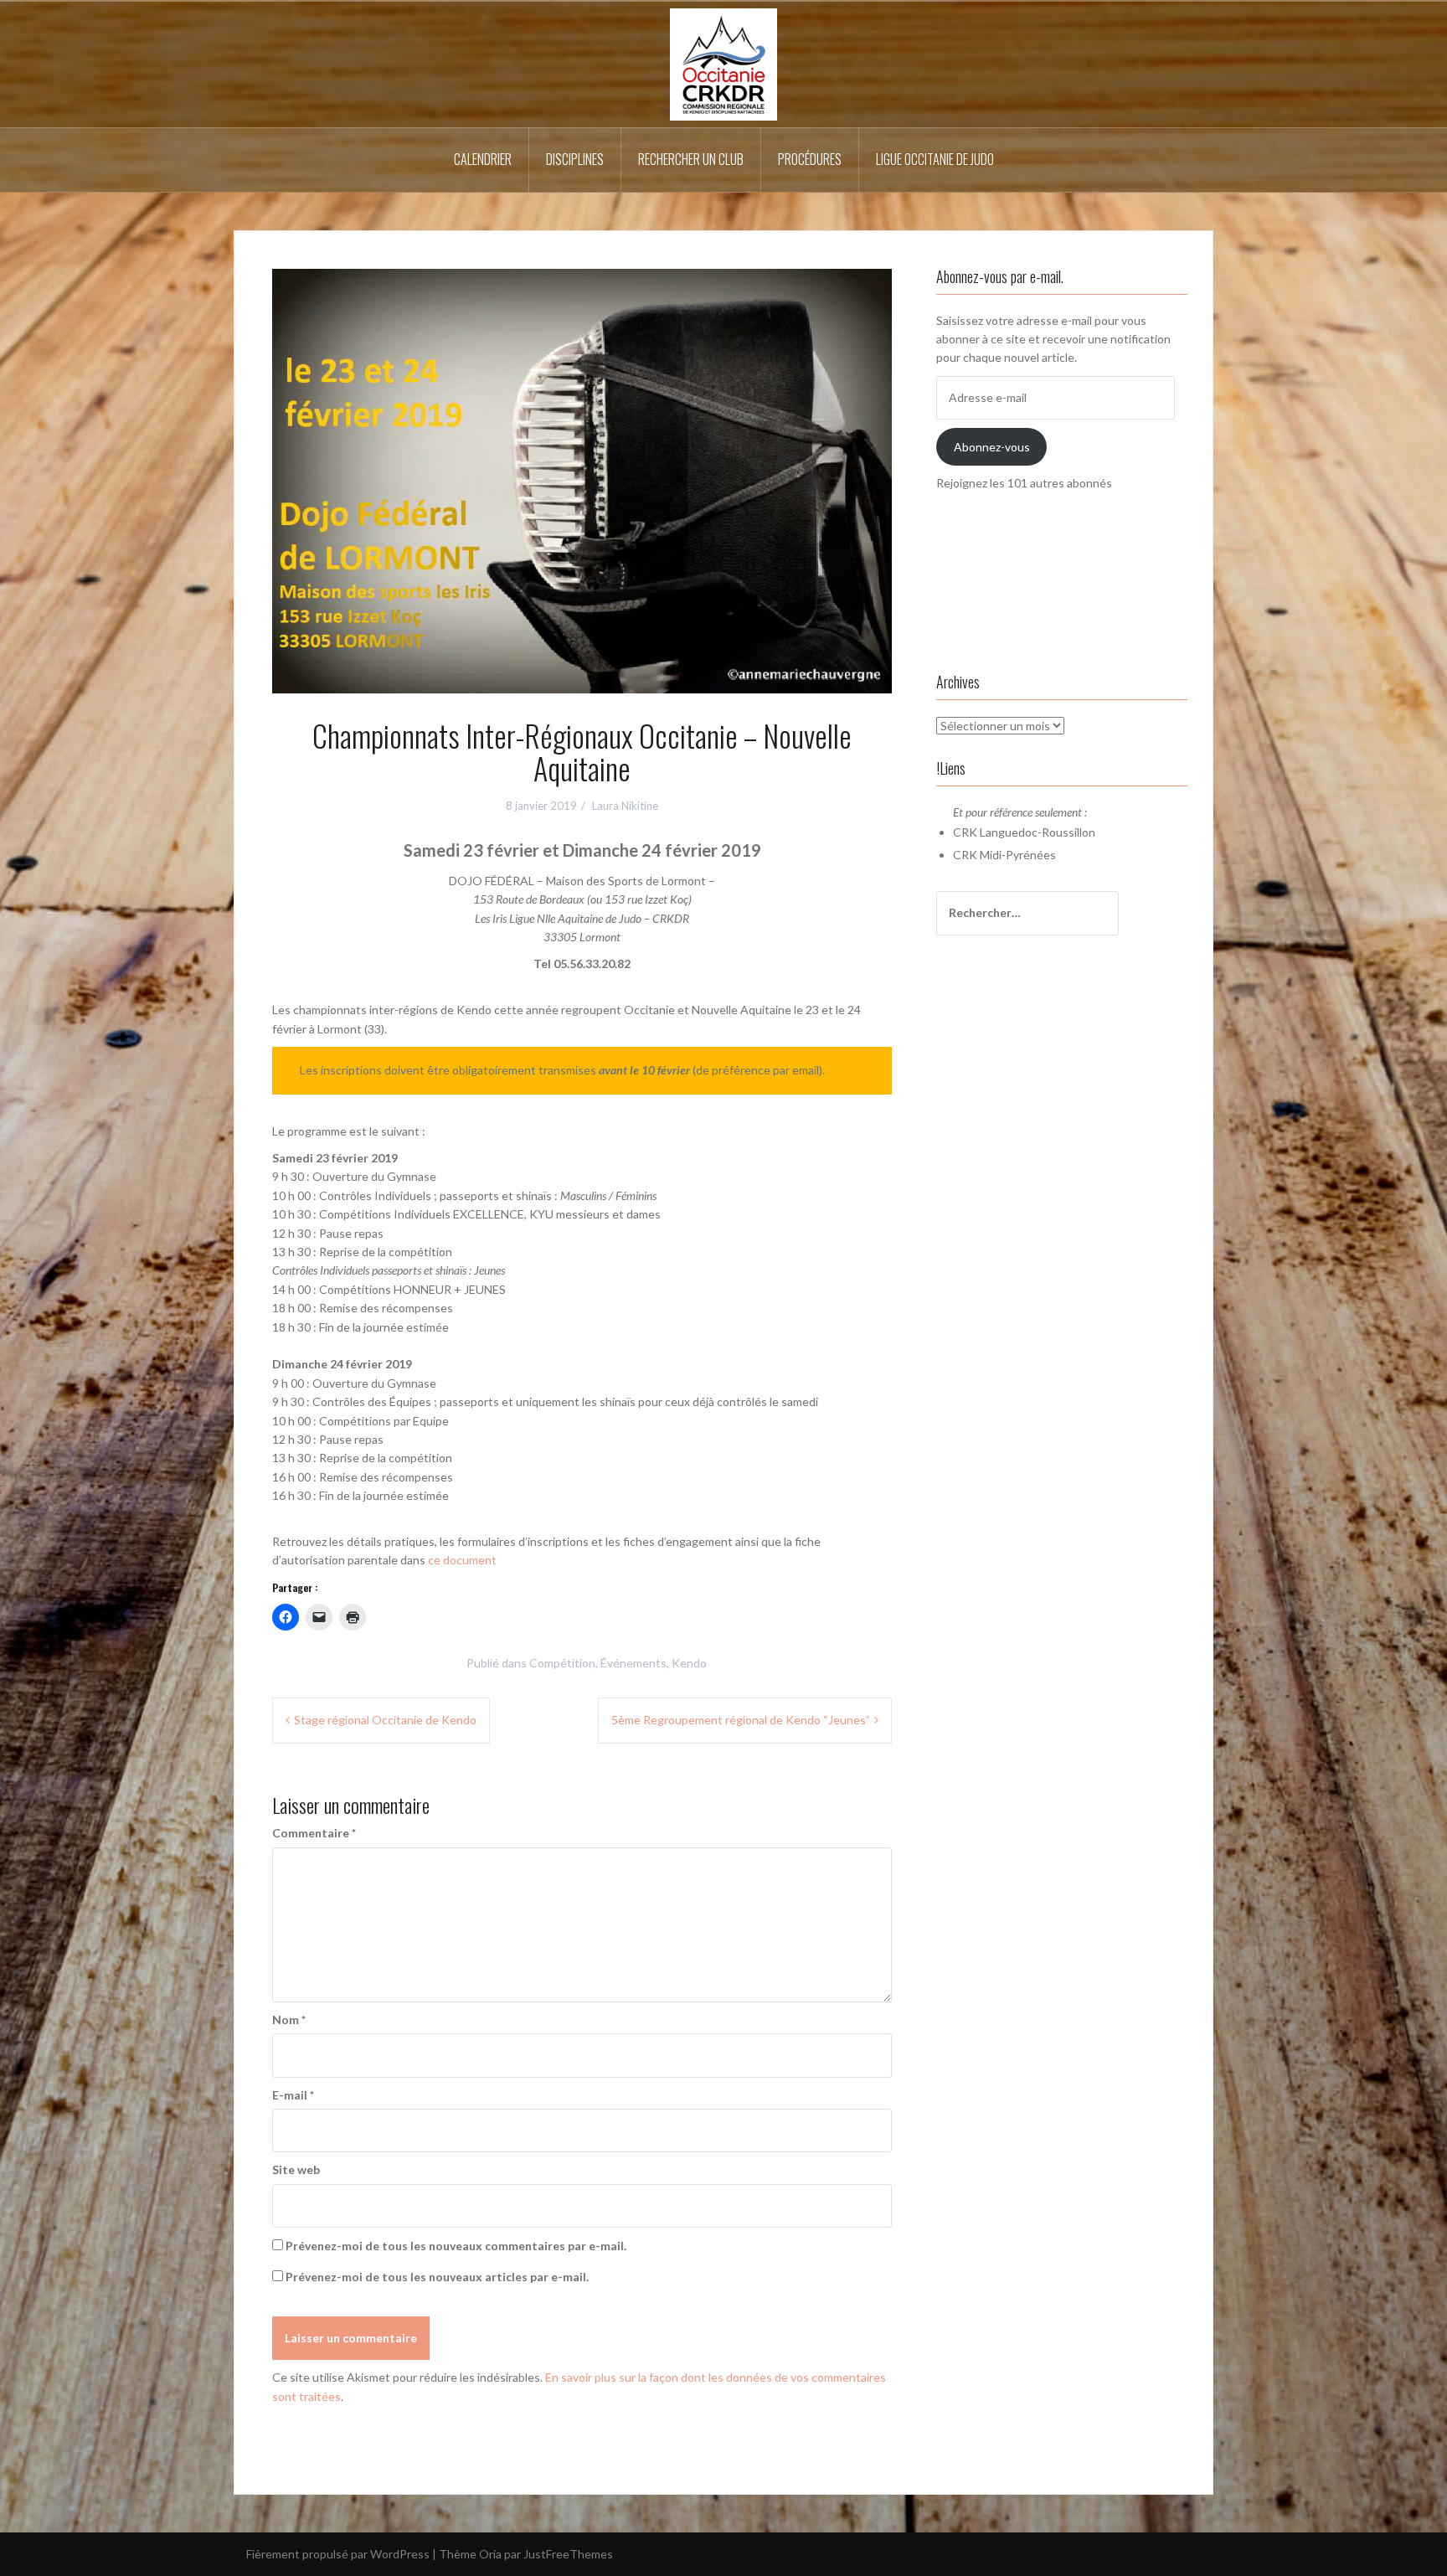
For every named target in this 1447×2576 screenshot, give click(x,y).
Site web (296, 2169)
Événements (633, 1663)
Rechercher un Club (691, 159)
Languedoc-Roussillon (1038, 832)
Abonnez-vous (992, 447)
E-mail (293, 2095)
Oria (490, 2554)
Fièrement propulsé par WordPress (338, 2554)
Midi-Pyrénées (1018, 855)
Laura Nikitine (625, 806)
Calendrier (483, 159)
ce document (465, 1560)
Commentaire (314, 1833)
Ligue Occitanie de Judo (935, 159)
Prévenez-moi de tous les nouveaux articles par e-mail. (437, 2277)
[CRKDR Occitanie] (723, 63)
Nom (289, 2020)
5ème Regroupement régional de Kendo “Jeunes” (741, 1720)
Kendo (689, 1663)
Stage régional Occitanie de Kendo (385, 1720)
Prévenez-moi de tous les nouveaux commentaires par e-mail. (456, 2246)
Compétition (562, 1663)
